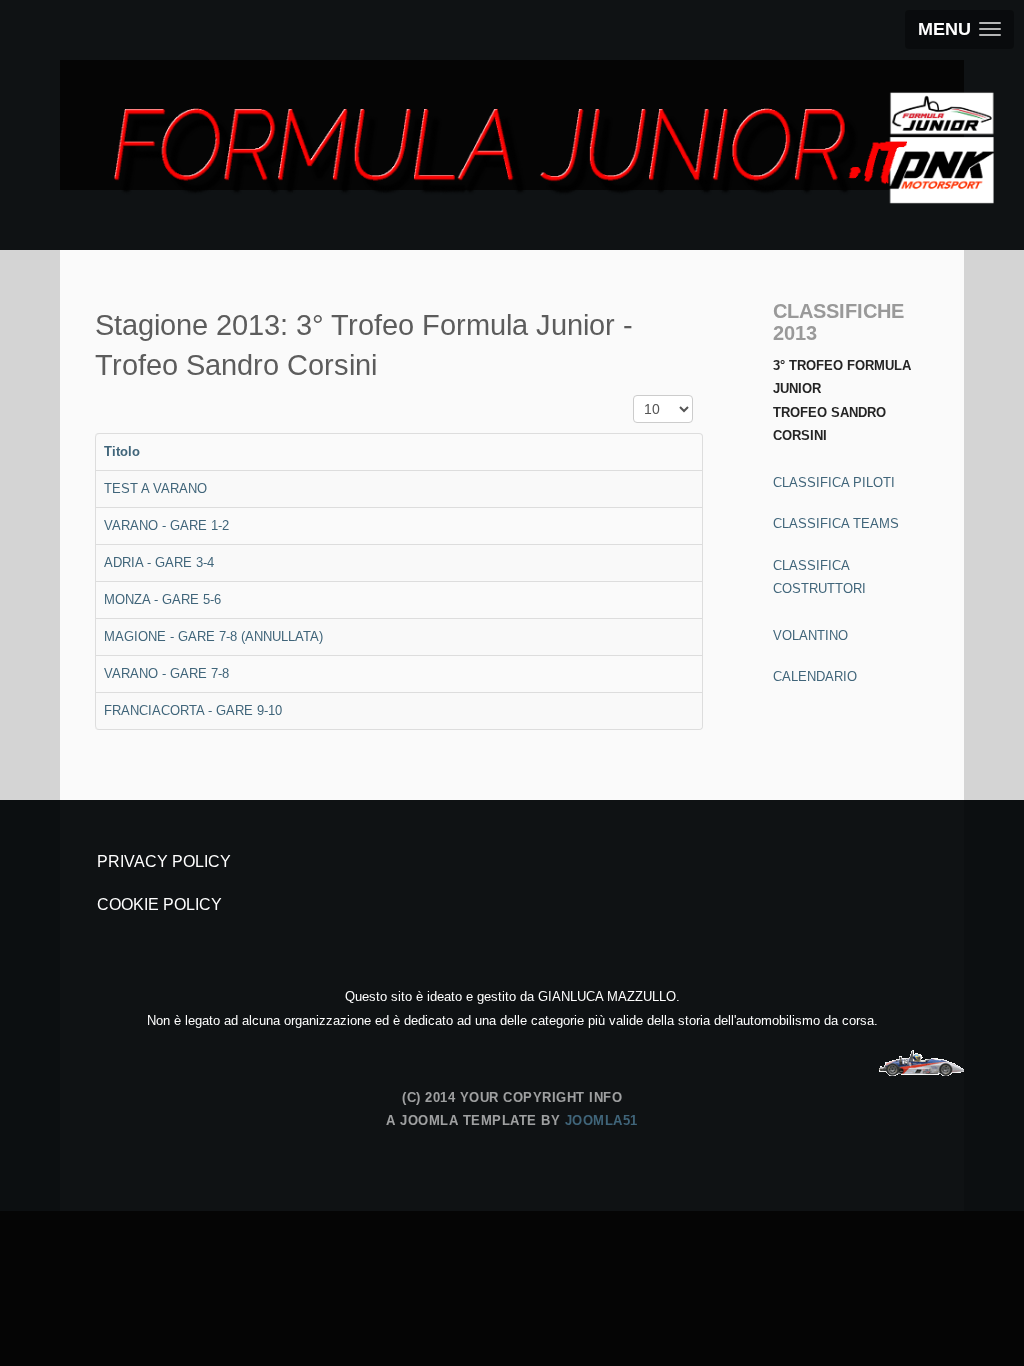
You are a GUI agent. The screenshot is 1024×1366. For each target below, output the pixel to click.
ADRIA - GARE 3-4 (159, 562)
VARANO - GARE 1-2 (166, 525)
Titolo (122, 451)
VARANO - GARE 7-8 (166, 673)
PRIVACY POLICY (164, 861)
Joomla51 (601, 1120)
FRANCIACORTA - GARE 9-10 (193, 710)
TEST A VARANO (155, 488)
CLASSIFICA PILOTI (834, 482)
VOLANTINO (810, 635)
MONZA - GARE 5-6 (162, 599)
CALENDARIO (815, 676)
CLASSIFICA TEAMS (836, 523)
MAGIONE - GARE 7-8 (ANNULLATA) (213, 636)
